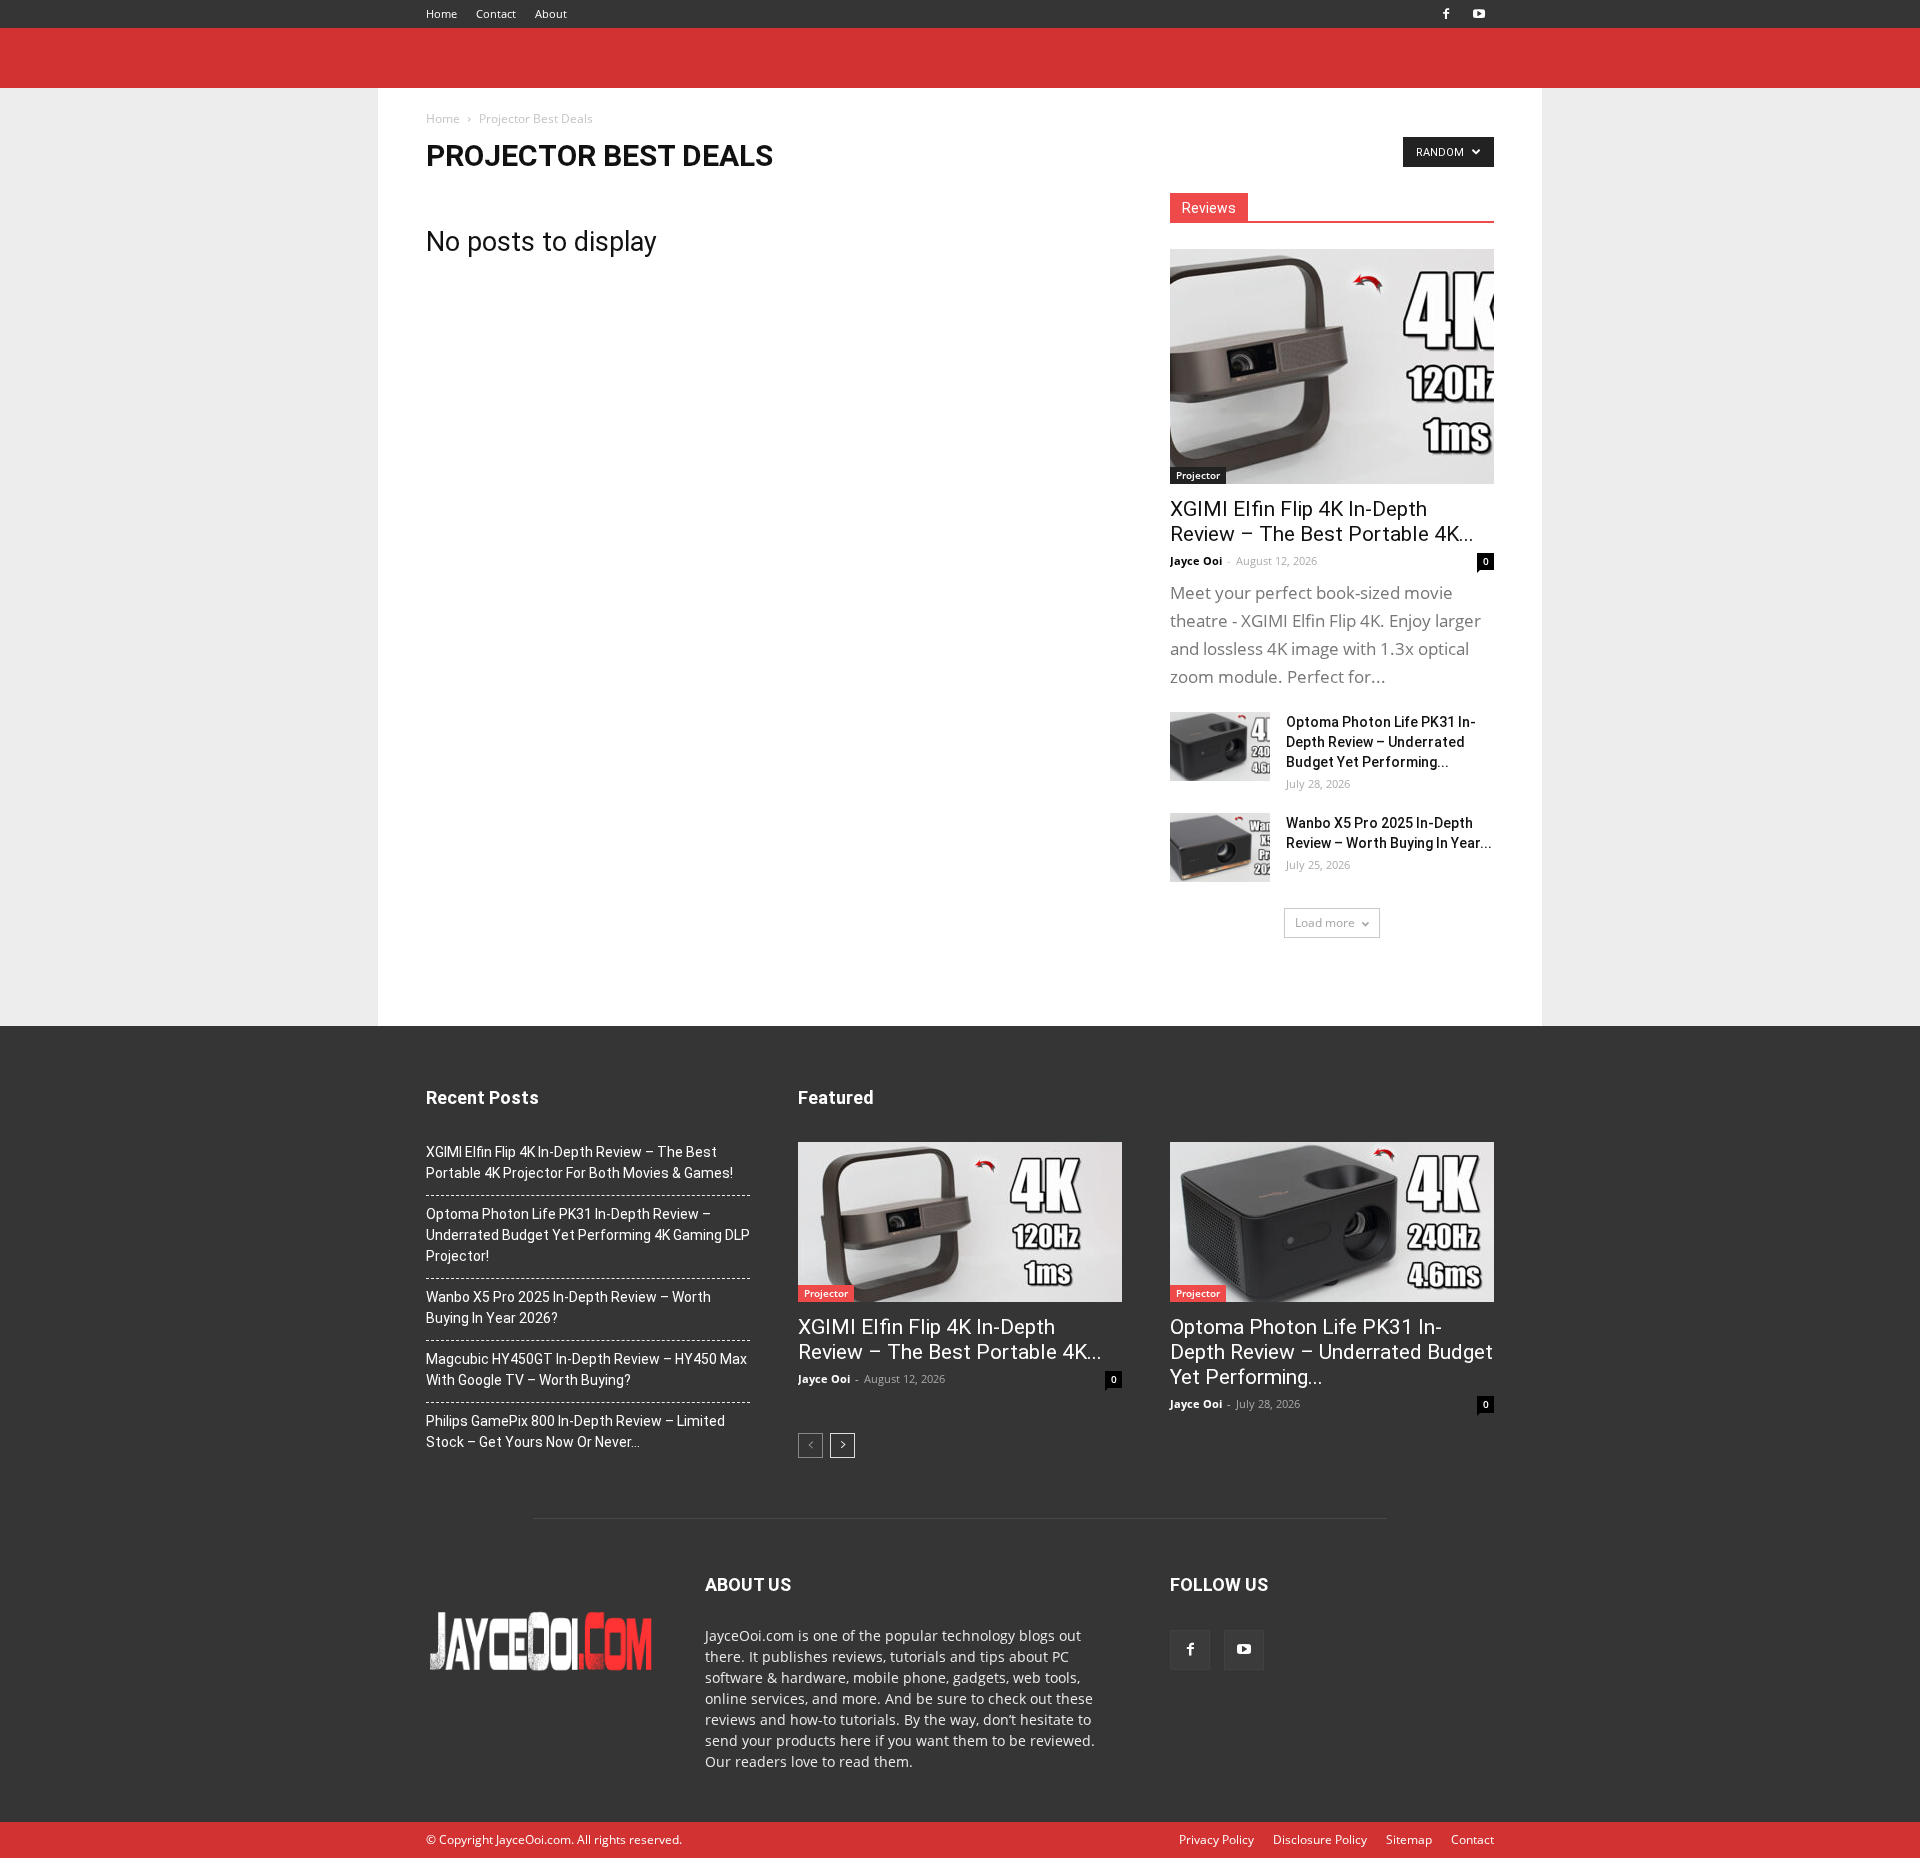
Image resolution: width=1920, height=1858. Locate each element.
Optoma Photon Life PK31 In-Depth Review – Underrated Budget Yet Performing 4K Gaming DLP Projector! (588, 1235)
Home (441, 13)
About (551, 13)
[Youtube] (1479, 14)
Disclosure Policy (1320, 1839)
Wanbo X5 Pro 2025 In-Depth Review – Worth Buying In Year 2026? (568, 1307)
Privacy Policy (1216, 1839)
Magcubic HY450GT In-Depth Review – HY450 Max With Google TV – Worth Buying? (586, 1369)
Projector (1198, 475)
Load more (1325, 922)
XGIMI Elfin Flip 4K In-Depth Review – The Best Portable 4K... (1322, 521)
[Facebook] (1446, 14)
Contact (496, 13)
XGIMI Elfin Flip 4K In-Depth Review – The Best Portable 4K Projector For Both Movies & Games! (579, 1162)
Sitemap (1409, 1839)
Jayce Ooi (1196, 560)
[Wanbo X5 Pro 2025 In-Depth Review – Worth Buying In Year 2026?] (1220, 847)
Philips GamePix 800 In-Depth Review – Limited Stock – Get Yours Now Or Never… (575, 1431)
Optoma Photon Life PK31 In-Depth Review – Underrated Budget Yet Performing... (1381, 742)
